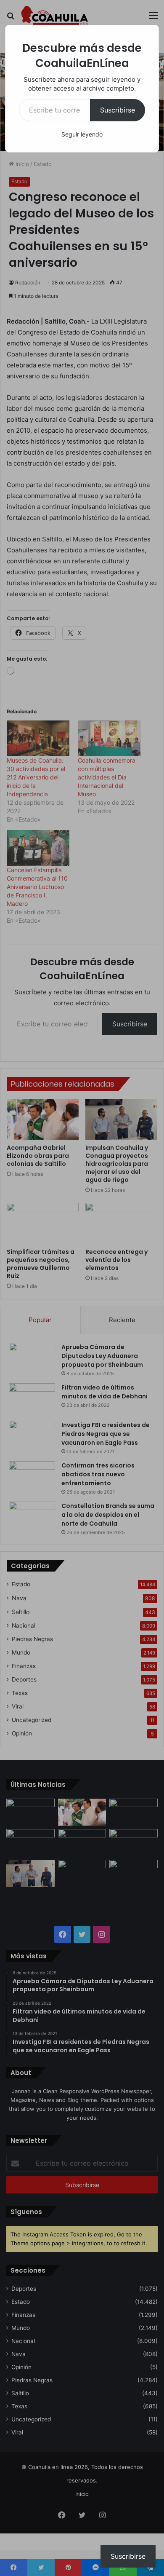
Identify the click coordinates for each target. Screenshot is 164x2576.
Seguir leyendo (82, 134)
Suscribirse (118, 110)
